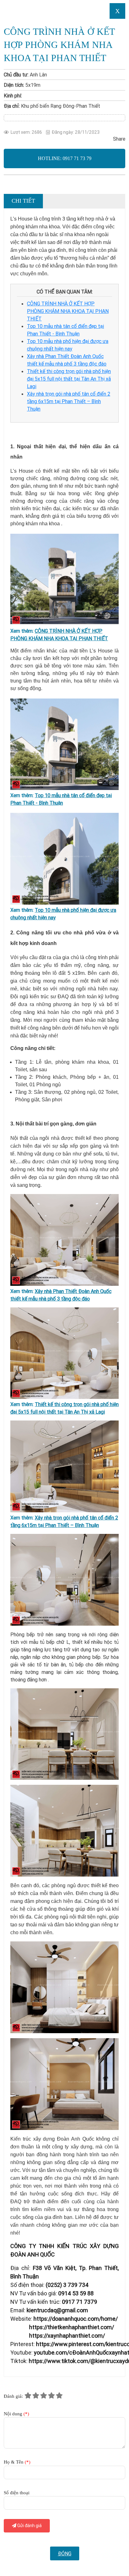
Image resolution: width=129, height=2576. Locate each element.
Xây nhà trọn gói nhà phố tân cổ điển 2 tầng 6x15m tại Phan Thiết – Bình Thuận (69, 401)
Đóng (65, 2553)
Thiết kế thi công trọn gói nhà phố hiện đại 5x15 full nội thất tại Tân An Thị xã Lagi (69, 379)
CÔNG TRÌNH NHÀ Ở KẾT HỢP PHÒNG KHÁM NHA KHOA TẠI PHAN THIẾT (68, 311)
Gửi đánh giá (29, 2526)
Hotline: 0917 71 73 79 (65, 158)
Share (119, 139)
